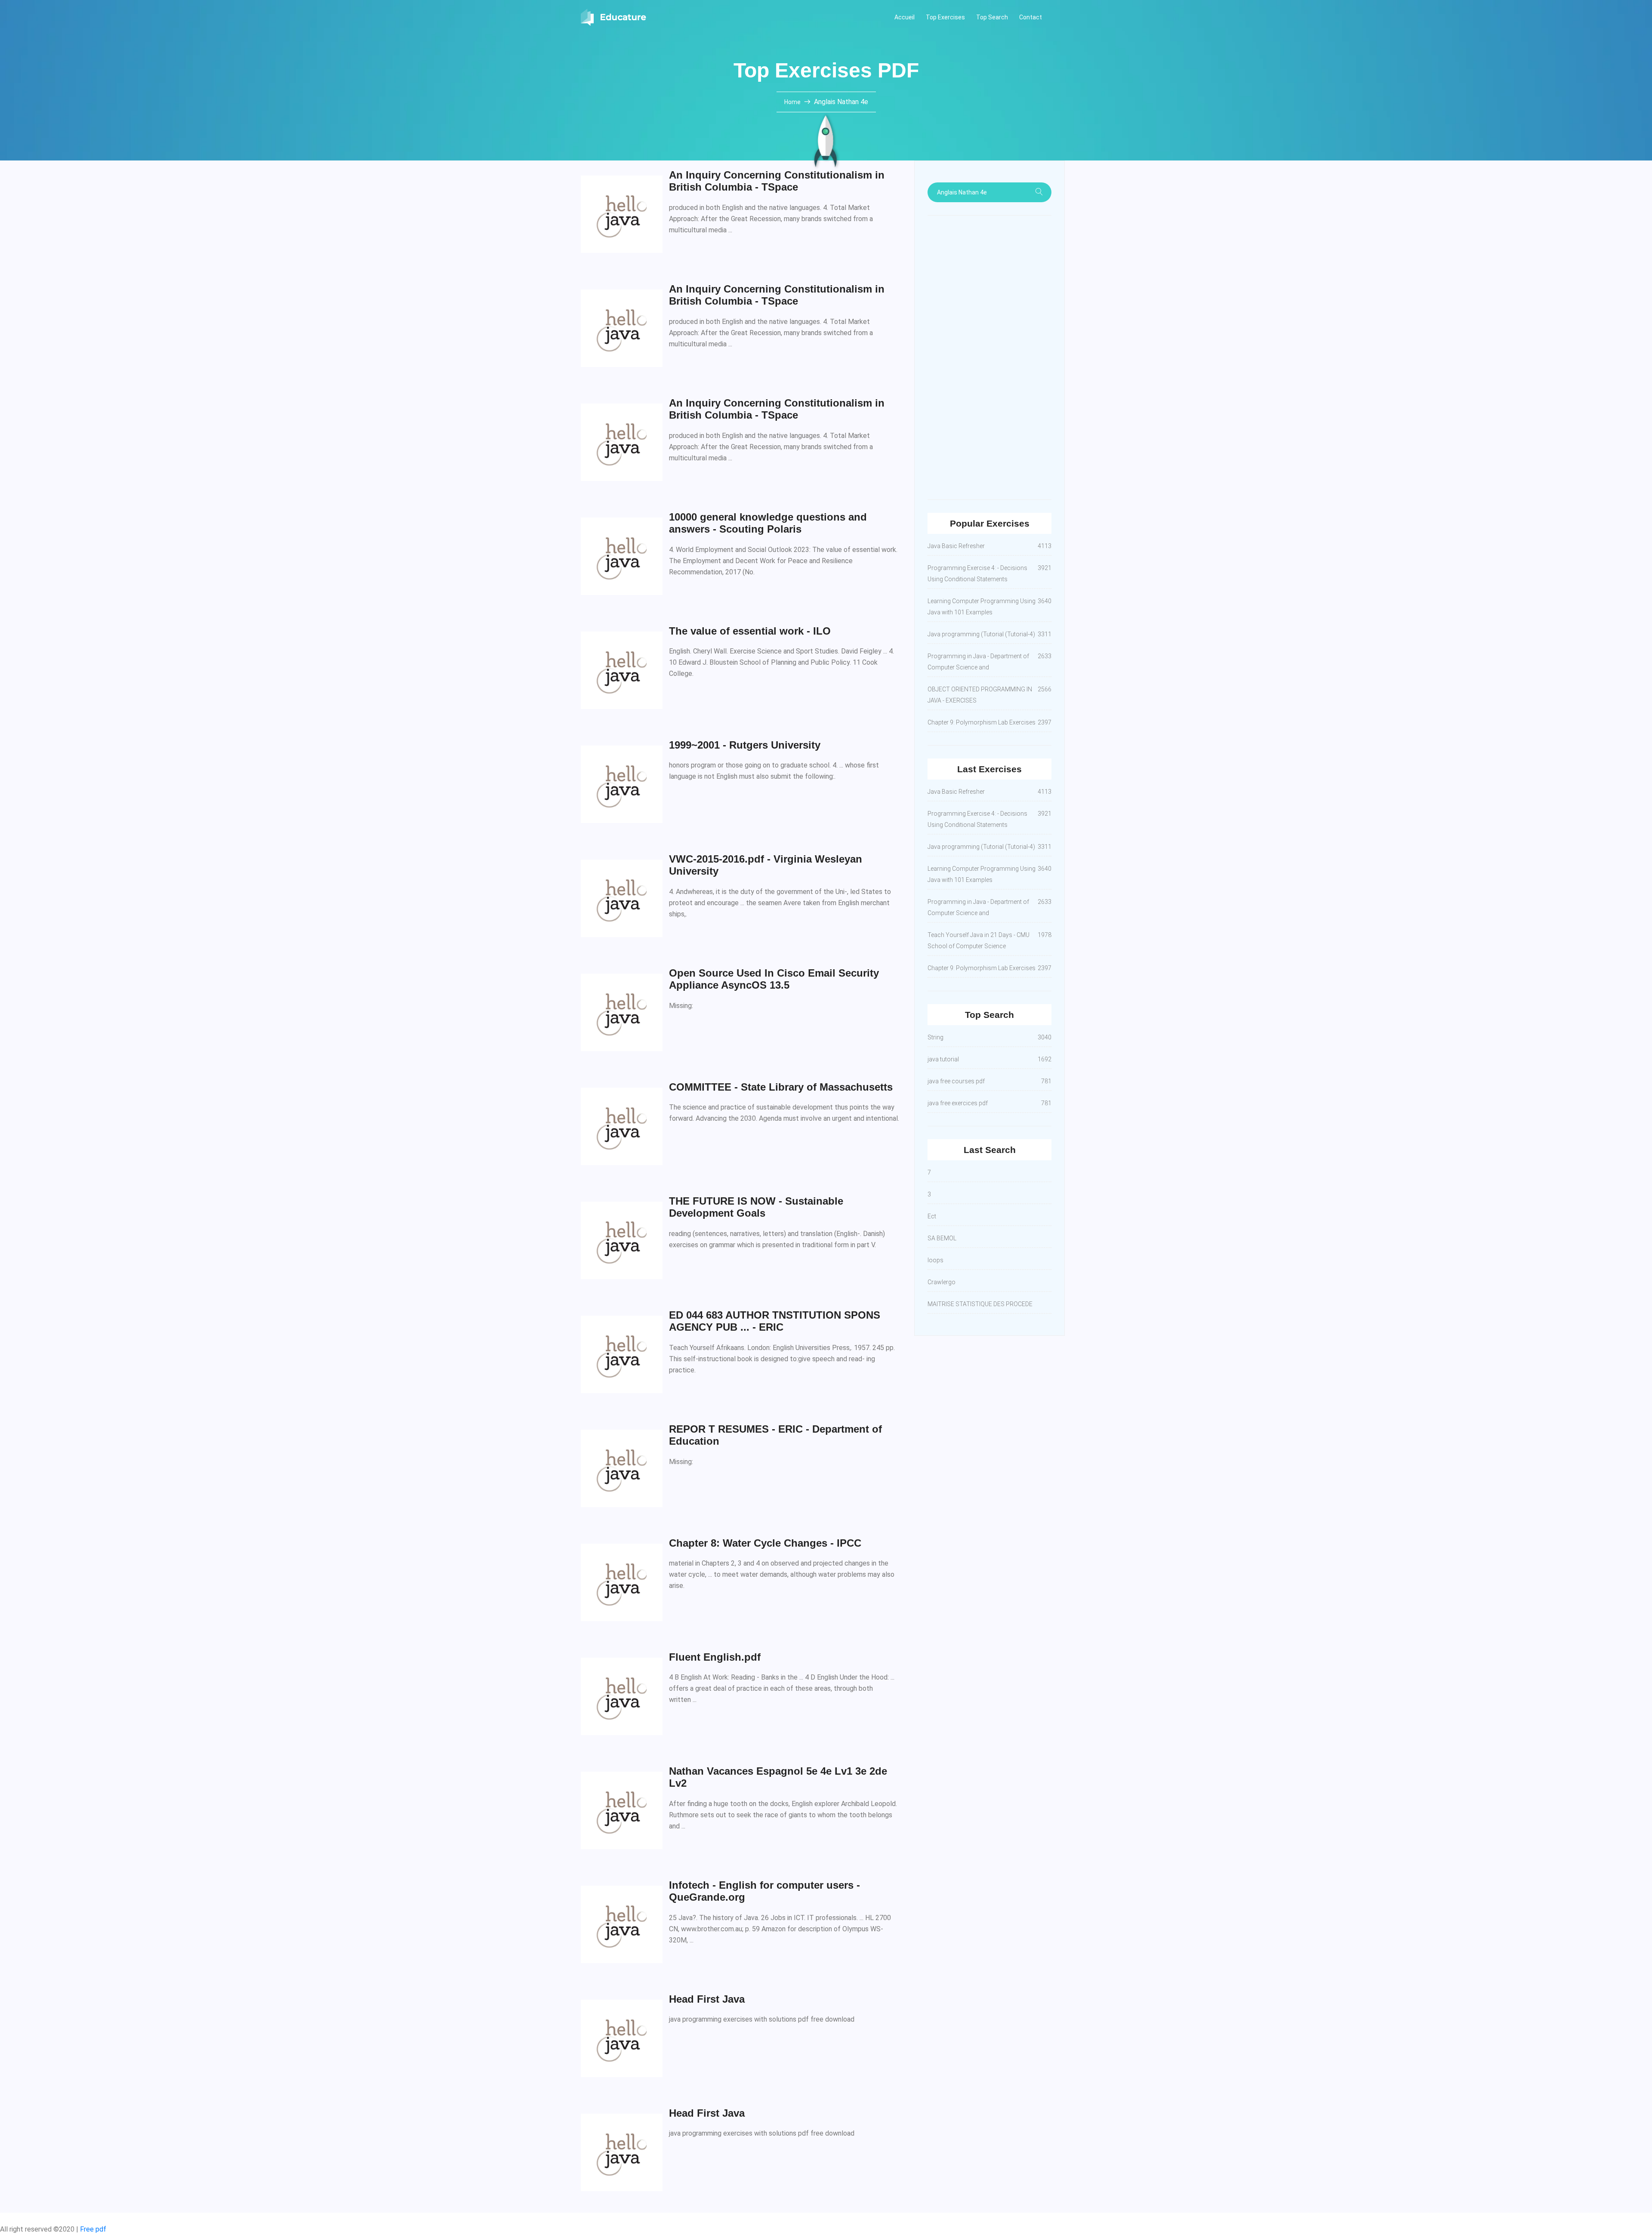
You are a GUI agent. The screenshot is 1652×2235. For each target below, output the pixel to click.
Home (793, 102)
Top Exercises (945, 17)
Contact (1031, 17)
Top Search (992, 17)
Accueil (905, 17)
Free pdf (93, 2229)
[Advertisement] (989, 358)
